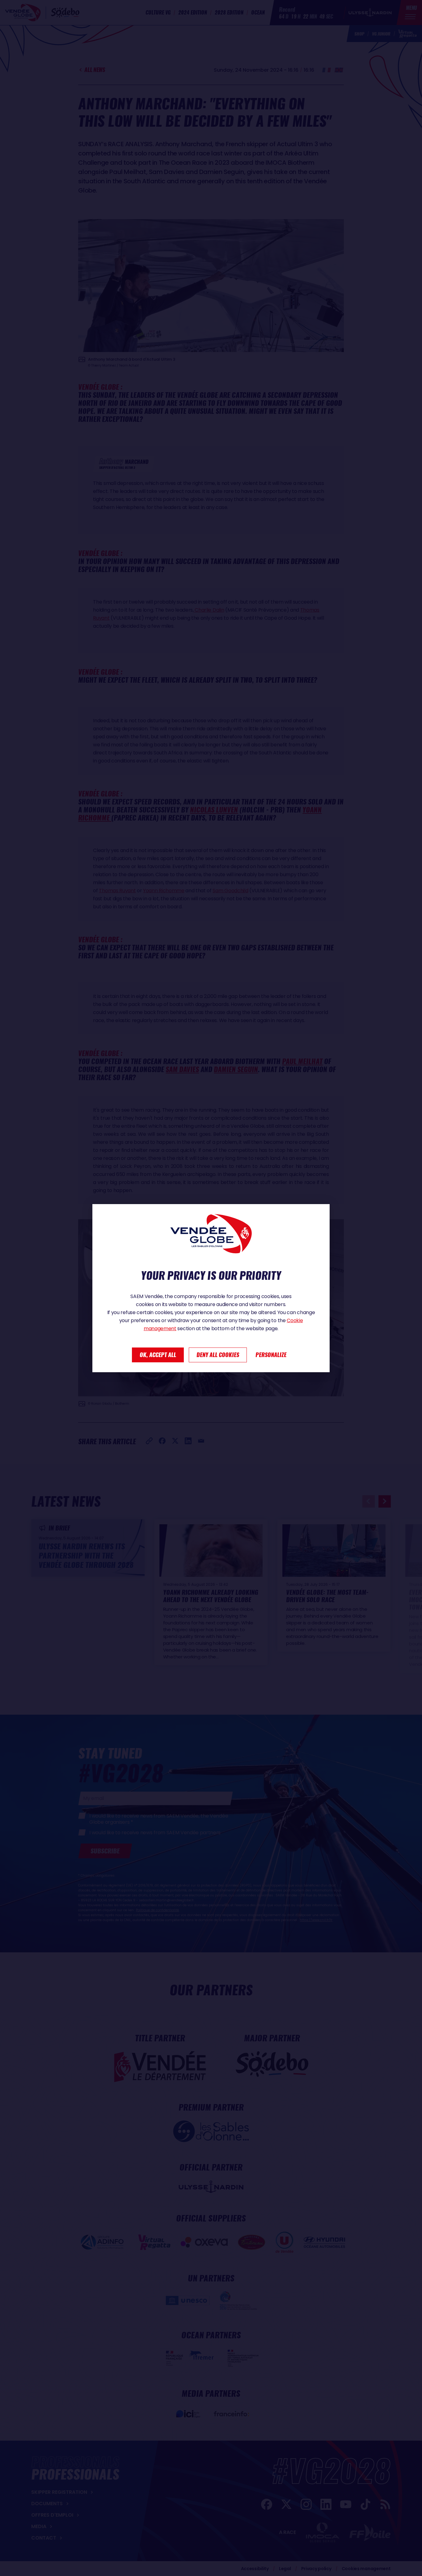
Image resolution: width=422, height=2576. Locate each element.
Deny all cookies (218, 1355)
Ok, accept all (158, 1355)
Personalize (271, 1355)
